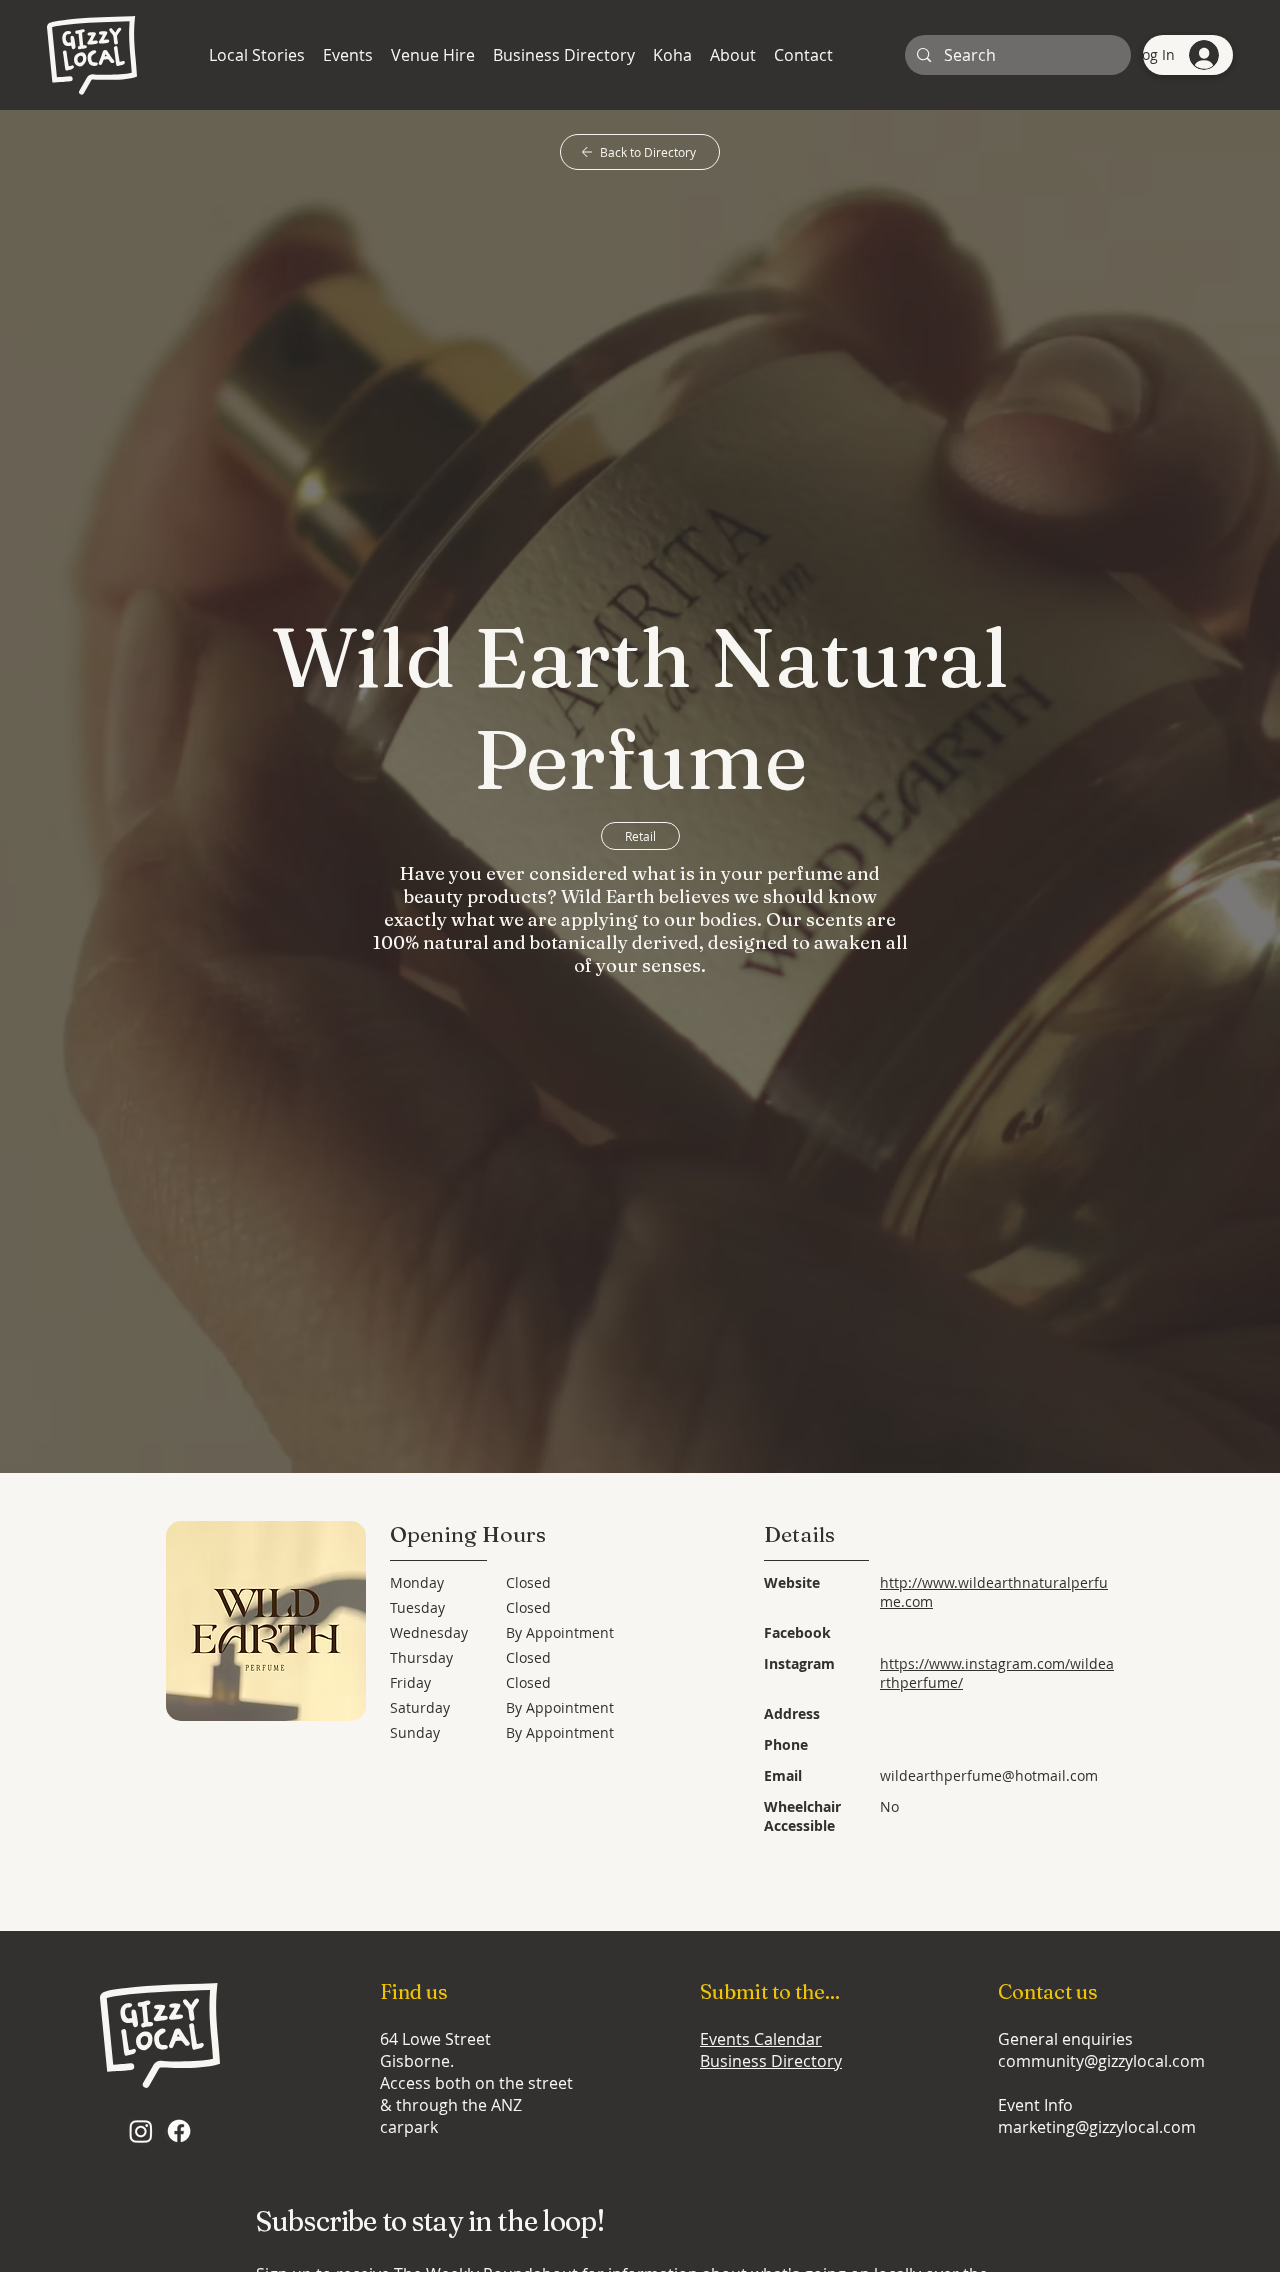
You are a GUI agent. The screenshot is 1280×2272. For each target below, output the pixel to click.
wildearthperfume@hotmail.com (989, 1775)
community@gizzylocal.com (1101, 2061)
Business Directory (771, 2061)
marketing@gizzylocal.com (1097, 2127)
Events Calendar (761, 2039)
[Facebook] (179, 2131)
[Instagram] (141, 2131)
